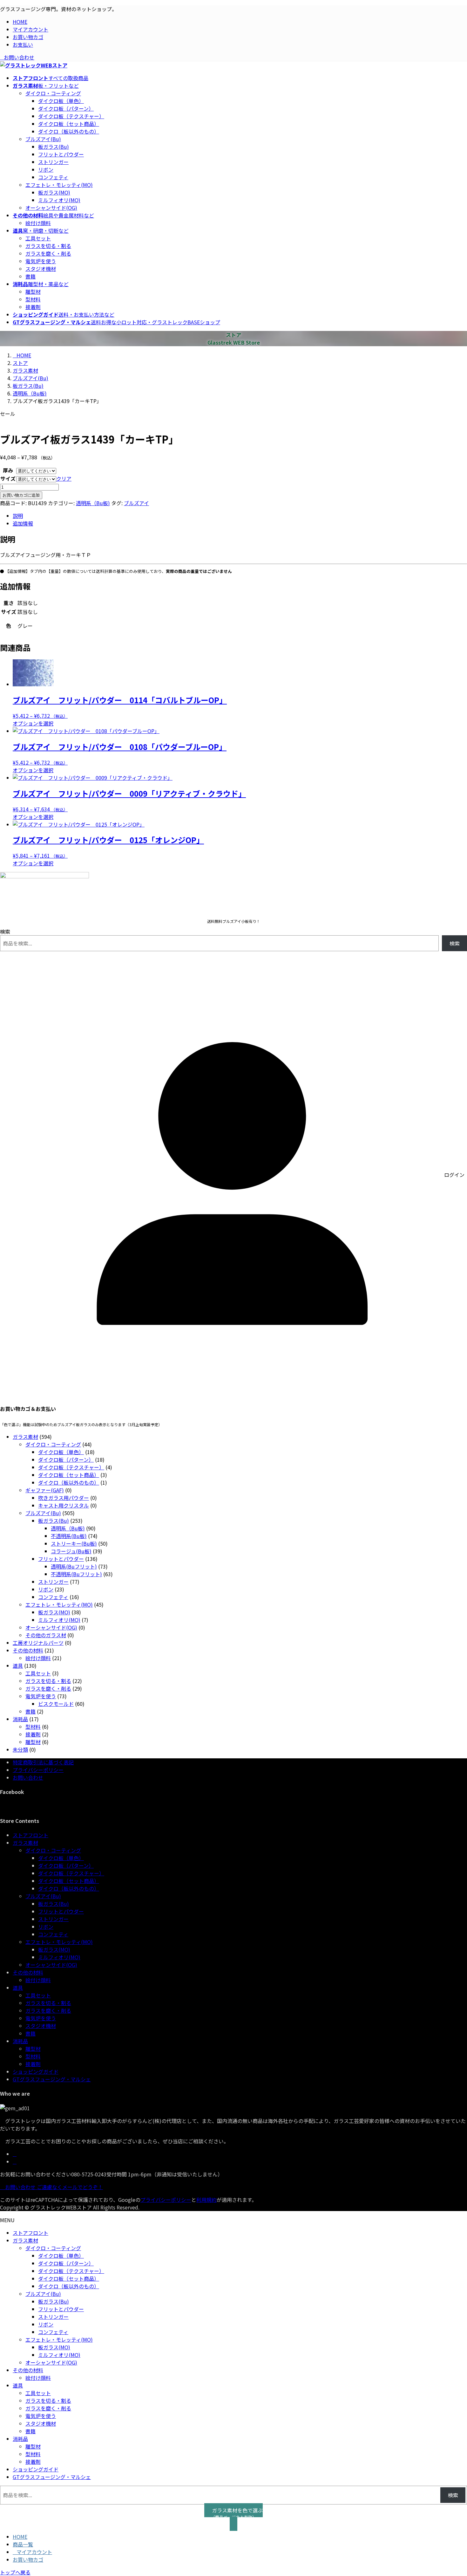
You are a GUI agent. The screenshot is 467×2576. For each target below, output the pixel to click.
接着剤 (33, 307)
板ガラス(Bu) (54, 147)
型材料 (33, 299)
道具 (18, 1988)
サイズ (8, 478)
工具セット (38, 238)
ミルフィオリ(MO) (59, 200)
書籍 (30, 276)
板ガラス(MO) (54, 192)
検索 (5, 931)
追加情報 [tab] (23, 523)
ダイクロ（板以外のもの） (69, 131)
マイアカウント (30, 29)
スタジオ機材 (41, 269)
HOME (20, 22)
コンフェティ (53, 177)
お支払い (23, 45)
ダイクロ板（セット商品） (69, 124)
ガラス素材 (25, 1843)
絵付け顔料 (38, 223)
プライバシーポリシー (38, 1770)
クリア (64, 478)
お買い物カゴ (28, 37)
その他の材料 (28, 1972)
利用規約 (206, 2200)
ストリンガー (53, 162)
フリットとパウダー (61, 154)
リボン (46, 169)
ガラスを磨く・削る (48, 253)
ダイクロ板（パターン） (66, 108)
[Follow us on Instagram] (15, 2161)
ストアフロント (30, 1835)
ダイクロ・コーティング (53, 93)
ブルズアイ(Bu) (43, 139)
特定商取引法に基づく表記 (43, 1762)
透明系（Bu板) (93, 503)
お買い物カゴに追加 (21, 495)
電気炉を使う (41, 261)
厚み (8, 470)
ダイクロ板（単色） (61, 101)
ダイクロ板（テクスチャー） (71, 116)
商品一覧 (23, 2544)
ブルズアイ (136, 503)
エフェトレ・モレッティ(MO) (59, 185)
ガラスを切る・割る (48, 246)
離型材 (33, 292)
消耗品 (20, 2041)
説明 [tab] (18, 516)
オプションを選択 (33, 723)
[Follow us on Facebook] (15, 2154)
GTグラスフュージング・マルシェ (52, 2079)
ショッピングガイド (36, 2071)
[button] (233, 2517)
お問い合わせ (19, 57)
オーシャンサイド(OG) (51, 208)
